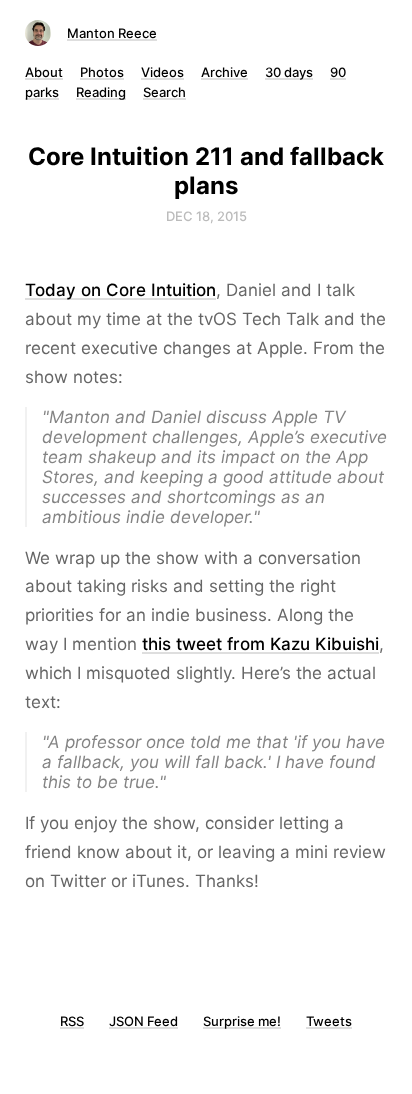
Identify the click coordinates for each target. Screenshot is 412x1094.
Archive (224, 72)
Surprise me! (242, 1021)
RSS (72, 1021)
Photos (102, 72)
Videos (162, 72)
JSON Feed (143, 1021)
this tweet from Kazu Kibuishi (260, 644)
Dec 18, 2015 (206, 216)
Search (164, 92)
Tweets (329, 1021)
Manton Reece (112, 33)
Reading (101, 92)
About (44, 72)
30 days (289, 72)
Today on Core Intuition (120, 290)
